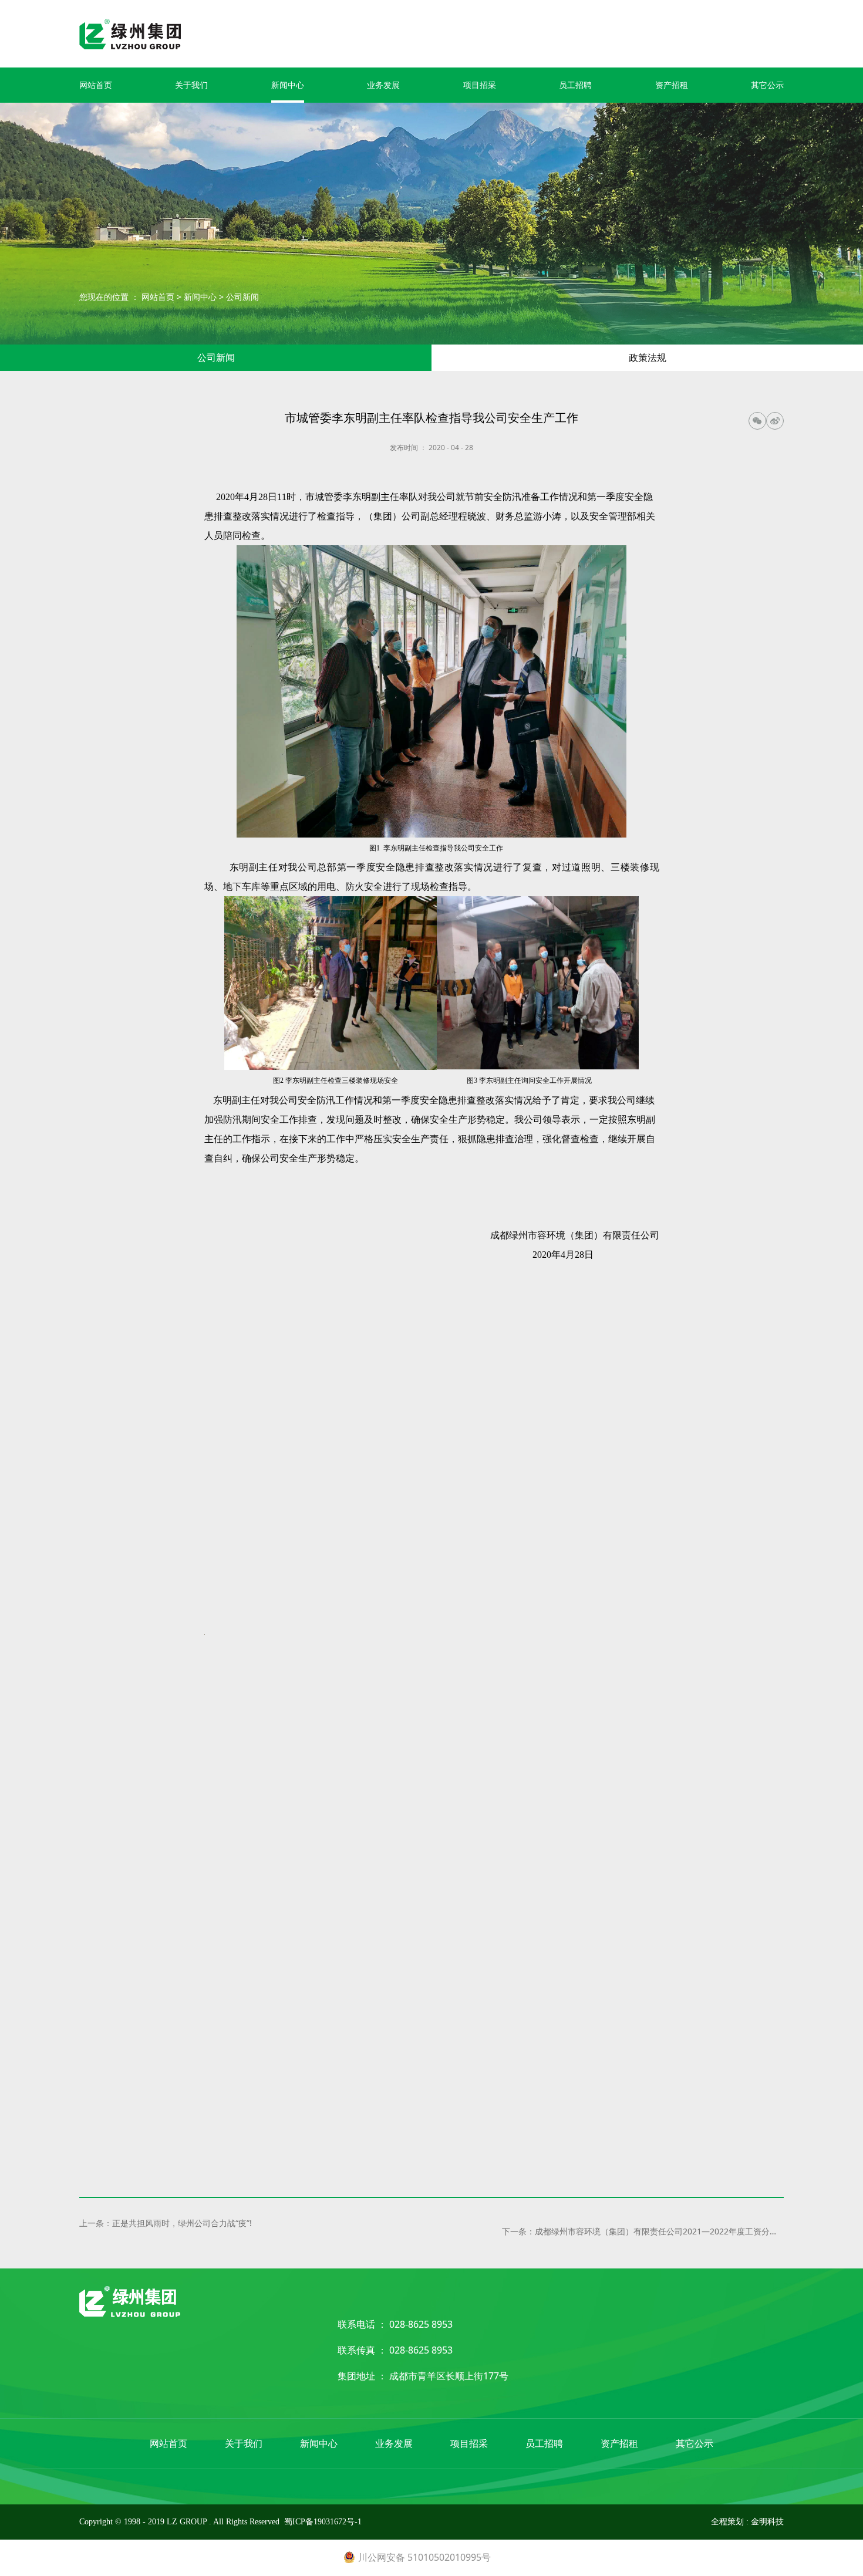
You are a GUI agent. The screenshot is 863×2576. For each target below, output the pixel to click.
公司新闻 (242, 297)
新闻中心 (288, 85)
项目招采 (480, 85)
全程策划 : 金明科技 (747, 2522)
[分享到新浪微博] (775, 421)
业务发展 (383, 85)
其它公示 (767, 85)
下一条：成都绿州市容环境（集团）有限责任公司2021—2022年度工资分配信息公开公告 (643, 2231)
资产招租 (672, 85)
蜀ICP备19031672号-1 (323, 2522)
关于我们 (191, 85)
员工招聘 (575, 85)
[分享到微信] (757, 421)
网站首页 (96, 85)
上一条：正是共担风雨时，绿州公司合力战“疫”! (166, 2223)
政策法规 (648, 357)
